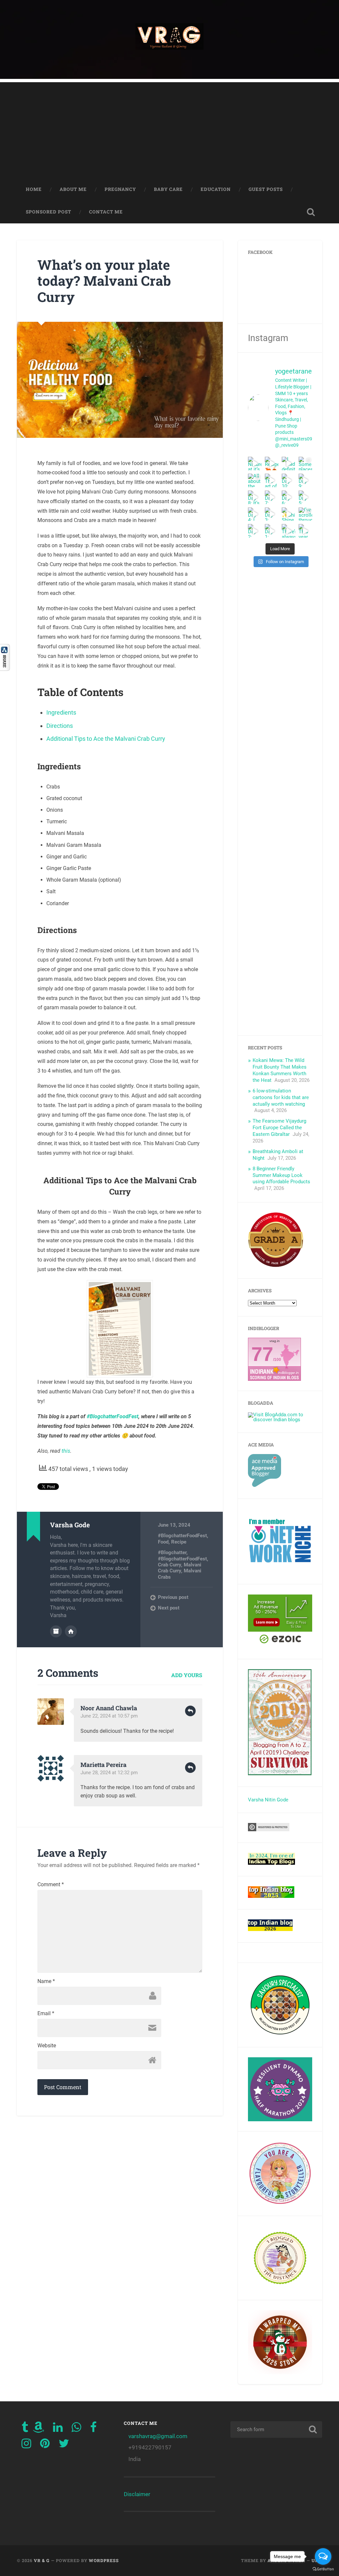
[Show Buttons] (5, 669)
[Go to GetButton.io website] (323, 2569)
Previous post (173, 1597)
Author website (71, 1631)
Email (46, 2014)
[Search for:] (276, 2430)
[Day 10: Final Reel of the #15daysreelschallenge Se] (289, 480)
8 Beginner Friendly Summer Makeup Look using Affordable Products (281, 1175)
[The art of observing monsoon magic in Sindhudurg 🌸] (272, 480)
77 (262, 1354)
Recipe (179, 1542)
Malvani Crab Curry (180, 1568)
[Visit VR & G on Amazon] (38, 2429)
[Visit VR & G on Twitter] (64, 2445)
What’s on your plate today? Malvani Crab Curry (104, 281)
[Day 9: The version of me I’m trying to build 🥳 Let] (305, 480)
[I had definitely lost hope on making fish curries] (289, 464)
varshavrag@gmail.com (158, 2436)
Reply (190, 1711)
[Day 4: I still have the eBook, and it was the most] (255, 514)
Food (163, 1542)
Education (216, 189)
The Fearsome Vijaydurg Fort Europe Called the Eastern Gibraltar (279, 1128)
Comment (51, 1885)
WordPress (104, 2560)
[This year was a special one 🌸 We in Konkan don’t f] (305, 531)
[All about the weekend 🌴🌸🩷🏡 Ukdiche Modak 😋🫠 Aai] (255, 480)
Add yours (187, 1675)
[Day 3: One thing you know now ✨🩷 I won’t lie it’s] (272, 514)
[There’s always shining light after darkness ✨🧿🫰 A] (289, 531)
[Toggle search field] (311, 212)
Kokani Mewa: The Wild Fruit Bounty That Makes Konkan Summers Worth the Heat (280, 1070)
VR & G (42, 2560)
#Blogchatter (172, 1552)
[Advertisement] (169, 129)
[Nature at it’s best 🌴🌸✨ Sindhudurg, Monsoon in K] (255, 464)
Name (46, 1981)
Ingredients (61, 712)
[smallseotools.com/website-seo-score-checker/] (276, 1265)
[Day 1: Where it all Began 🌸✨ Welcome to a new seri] (272, 531)
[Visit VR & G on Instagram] (26, 2445)
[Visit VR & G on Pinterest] (45, 2445)
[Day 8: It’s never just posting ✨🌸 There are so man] (255, 497)
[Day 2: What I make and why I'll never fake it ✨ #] (255, 531)
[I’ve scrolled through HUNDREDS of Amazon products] (305, 514)
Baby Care (168, 189)
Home (34, 189)
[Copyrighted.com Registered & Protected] (269, 1830)
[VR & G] (169, 39)
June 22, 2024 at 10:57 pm (109, 1716)
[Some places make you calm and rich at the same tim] (305, 464)
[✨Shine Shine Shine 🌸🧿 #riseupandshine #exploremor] (289, 514)
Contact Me (106, 212)
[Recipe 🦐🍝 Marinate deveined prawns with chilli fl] (272, 464)
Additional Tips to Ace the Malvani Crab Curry (106, 739)
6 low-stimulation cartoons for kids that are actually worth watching (281, 1097)
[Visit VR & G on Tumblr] (25, 2429)
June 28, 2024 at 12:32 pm (109, 1773)
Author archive (56, 1631)
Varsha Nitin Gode (268, 1800)
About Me (73, 189)
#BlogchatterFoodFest (113, 1416)
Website (47, 2046)
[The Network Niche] (280, 1571)
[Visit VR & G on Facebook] (93, 2429)
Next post (169, 1608)
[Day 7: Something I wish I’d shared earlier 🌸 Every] (272, 497)
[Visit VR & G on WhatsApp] (76, 2429)
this (66, 1451)
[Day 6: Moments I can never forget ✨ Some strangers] (289, 497)
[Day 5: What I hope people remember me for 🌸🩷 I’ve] (305, 497)
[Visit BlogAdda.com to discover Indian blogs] (280, 1420)
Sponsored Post (48, 212)
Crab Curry (169, 1565)
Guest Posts (266, 189)
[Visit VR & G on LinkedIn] (58, 2429)
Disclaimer (137, 2494)
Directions (60, 726)
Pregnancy (120, 189)
